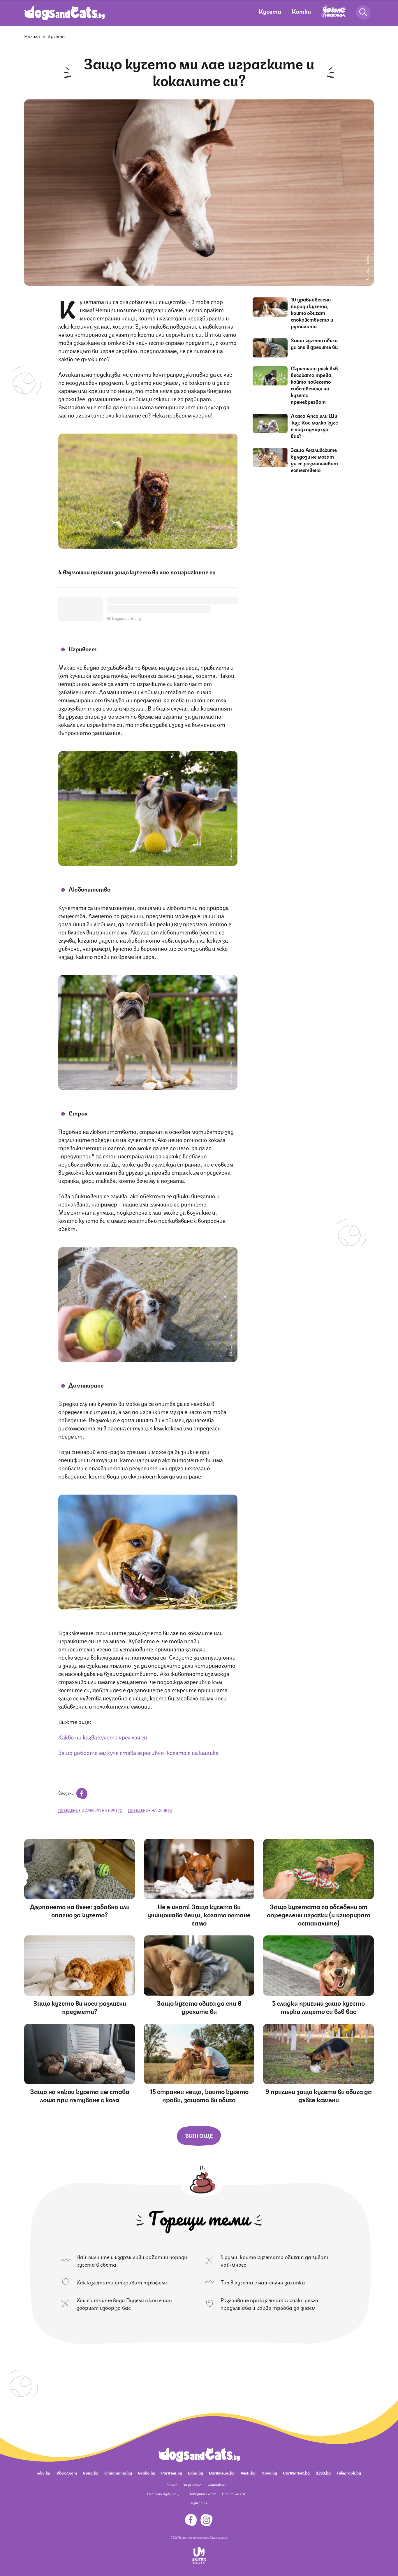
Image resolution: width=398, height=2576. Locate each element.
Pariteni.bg (172, 2472)
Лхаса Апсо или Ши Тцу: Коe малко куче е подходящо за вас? (314, 426)
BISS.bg (323, 2472)
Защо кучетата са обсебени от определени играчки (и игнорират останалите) (318, 1914)
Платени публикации (165, 2494)
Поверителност (202, 2494)
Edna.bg (196, 2472)
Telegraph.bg (349, 2472)
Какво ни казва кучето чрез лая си (103, 1737)
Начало (32, 36)
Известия (199, 2503)
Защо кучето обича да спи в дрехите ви (314, 343)
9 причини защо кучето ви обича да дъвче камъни (319, 2095)
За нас (172, 2485)
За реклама (192, 2485)
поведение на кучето (150, 1810)
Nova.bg (269, 2472)
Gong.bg (91, 2472)
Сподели (66, 1793)
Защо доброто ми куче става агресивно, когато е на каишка (138, 1752)
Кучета (270, 11)
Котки (301, 11)
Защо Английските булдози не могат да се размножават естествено (314, 460)
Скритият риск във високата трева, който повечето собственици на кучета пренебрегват (314, 385)
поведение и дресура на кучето (90, 1810)
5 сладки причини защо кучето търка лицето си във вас (318, 2007)
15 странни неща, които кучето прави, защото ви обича (199, 2095)
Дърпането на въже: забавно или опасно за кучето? (80, 1910)
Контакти (217, 2485)
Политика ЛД (234, 2494)
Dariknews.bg (222, 2472)
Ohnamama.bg (118, 2472)
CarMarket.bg (296, 2472)
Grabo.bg (147, 2472)
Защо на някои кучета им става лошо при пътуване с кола (80, 2095)
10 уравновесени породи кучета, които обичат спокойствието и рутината (312, 313)
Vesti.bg (248, 2472)
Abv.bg (44, 2472)
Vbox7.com (67, 2472)
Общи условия (219, 2537)
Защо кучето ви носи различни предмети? (80, 2007)
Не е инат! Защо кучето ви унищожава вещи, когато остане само (199, 1914)
